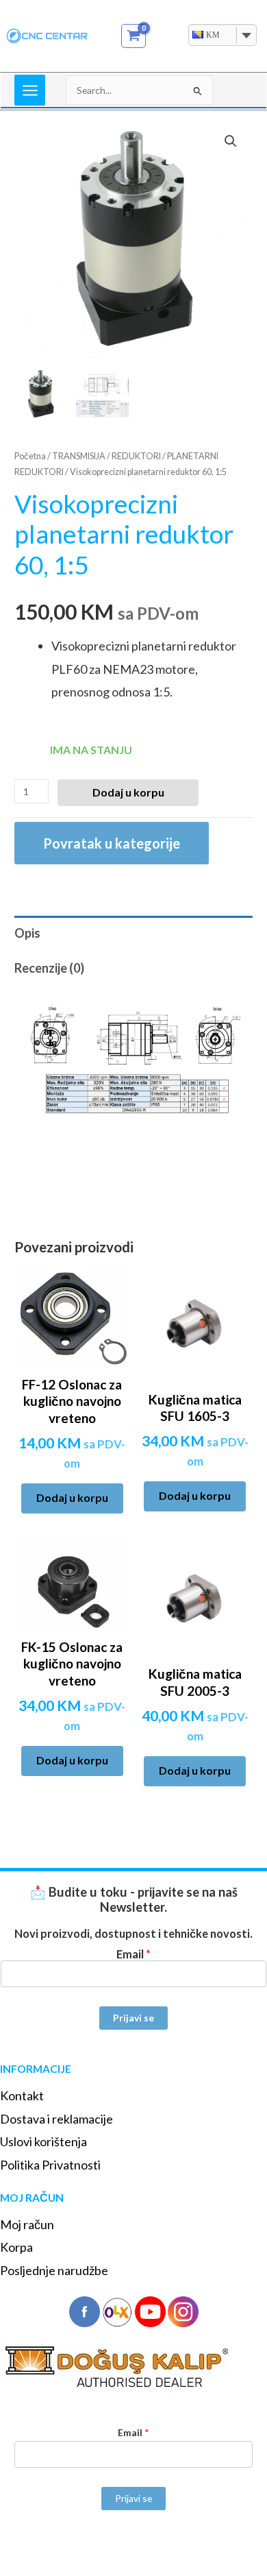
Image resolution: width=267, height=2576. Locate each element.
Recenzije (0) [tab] (49, 968)
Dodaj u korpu (128, 792)
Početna (30, 456)
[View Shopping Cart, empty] (134, 36)
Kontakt (22, 2095)
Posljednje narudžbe (54, 2270)
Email (133, 1954)
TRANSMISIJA (79, 456)
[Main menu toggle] (30, 90)
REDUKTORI (136, 456)
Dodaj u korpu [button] (72, 1497)
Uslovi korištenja (43, 2141)
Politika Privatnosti (50, 2165)
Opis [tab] (27, 933)
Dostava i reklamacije (56, 2119)
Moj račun (27, 2224)
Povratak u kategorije (112, 843)
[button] (231, 141)
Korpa (16, 2247)
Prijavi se (133, 2018)
